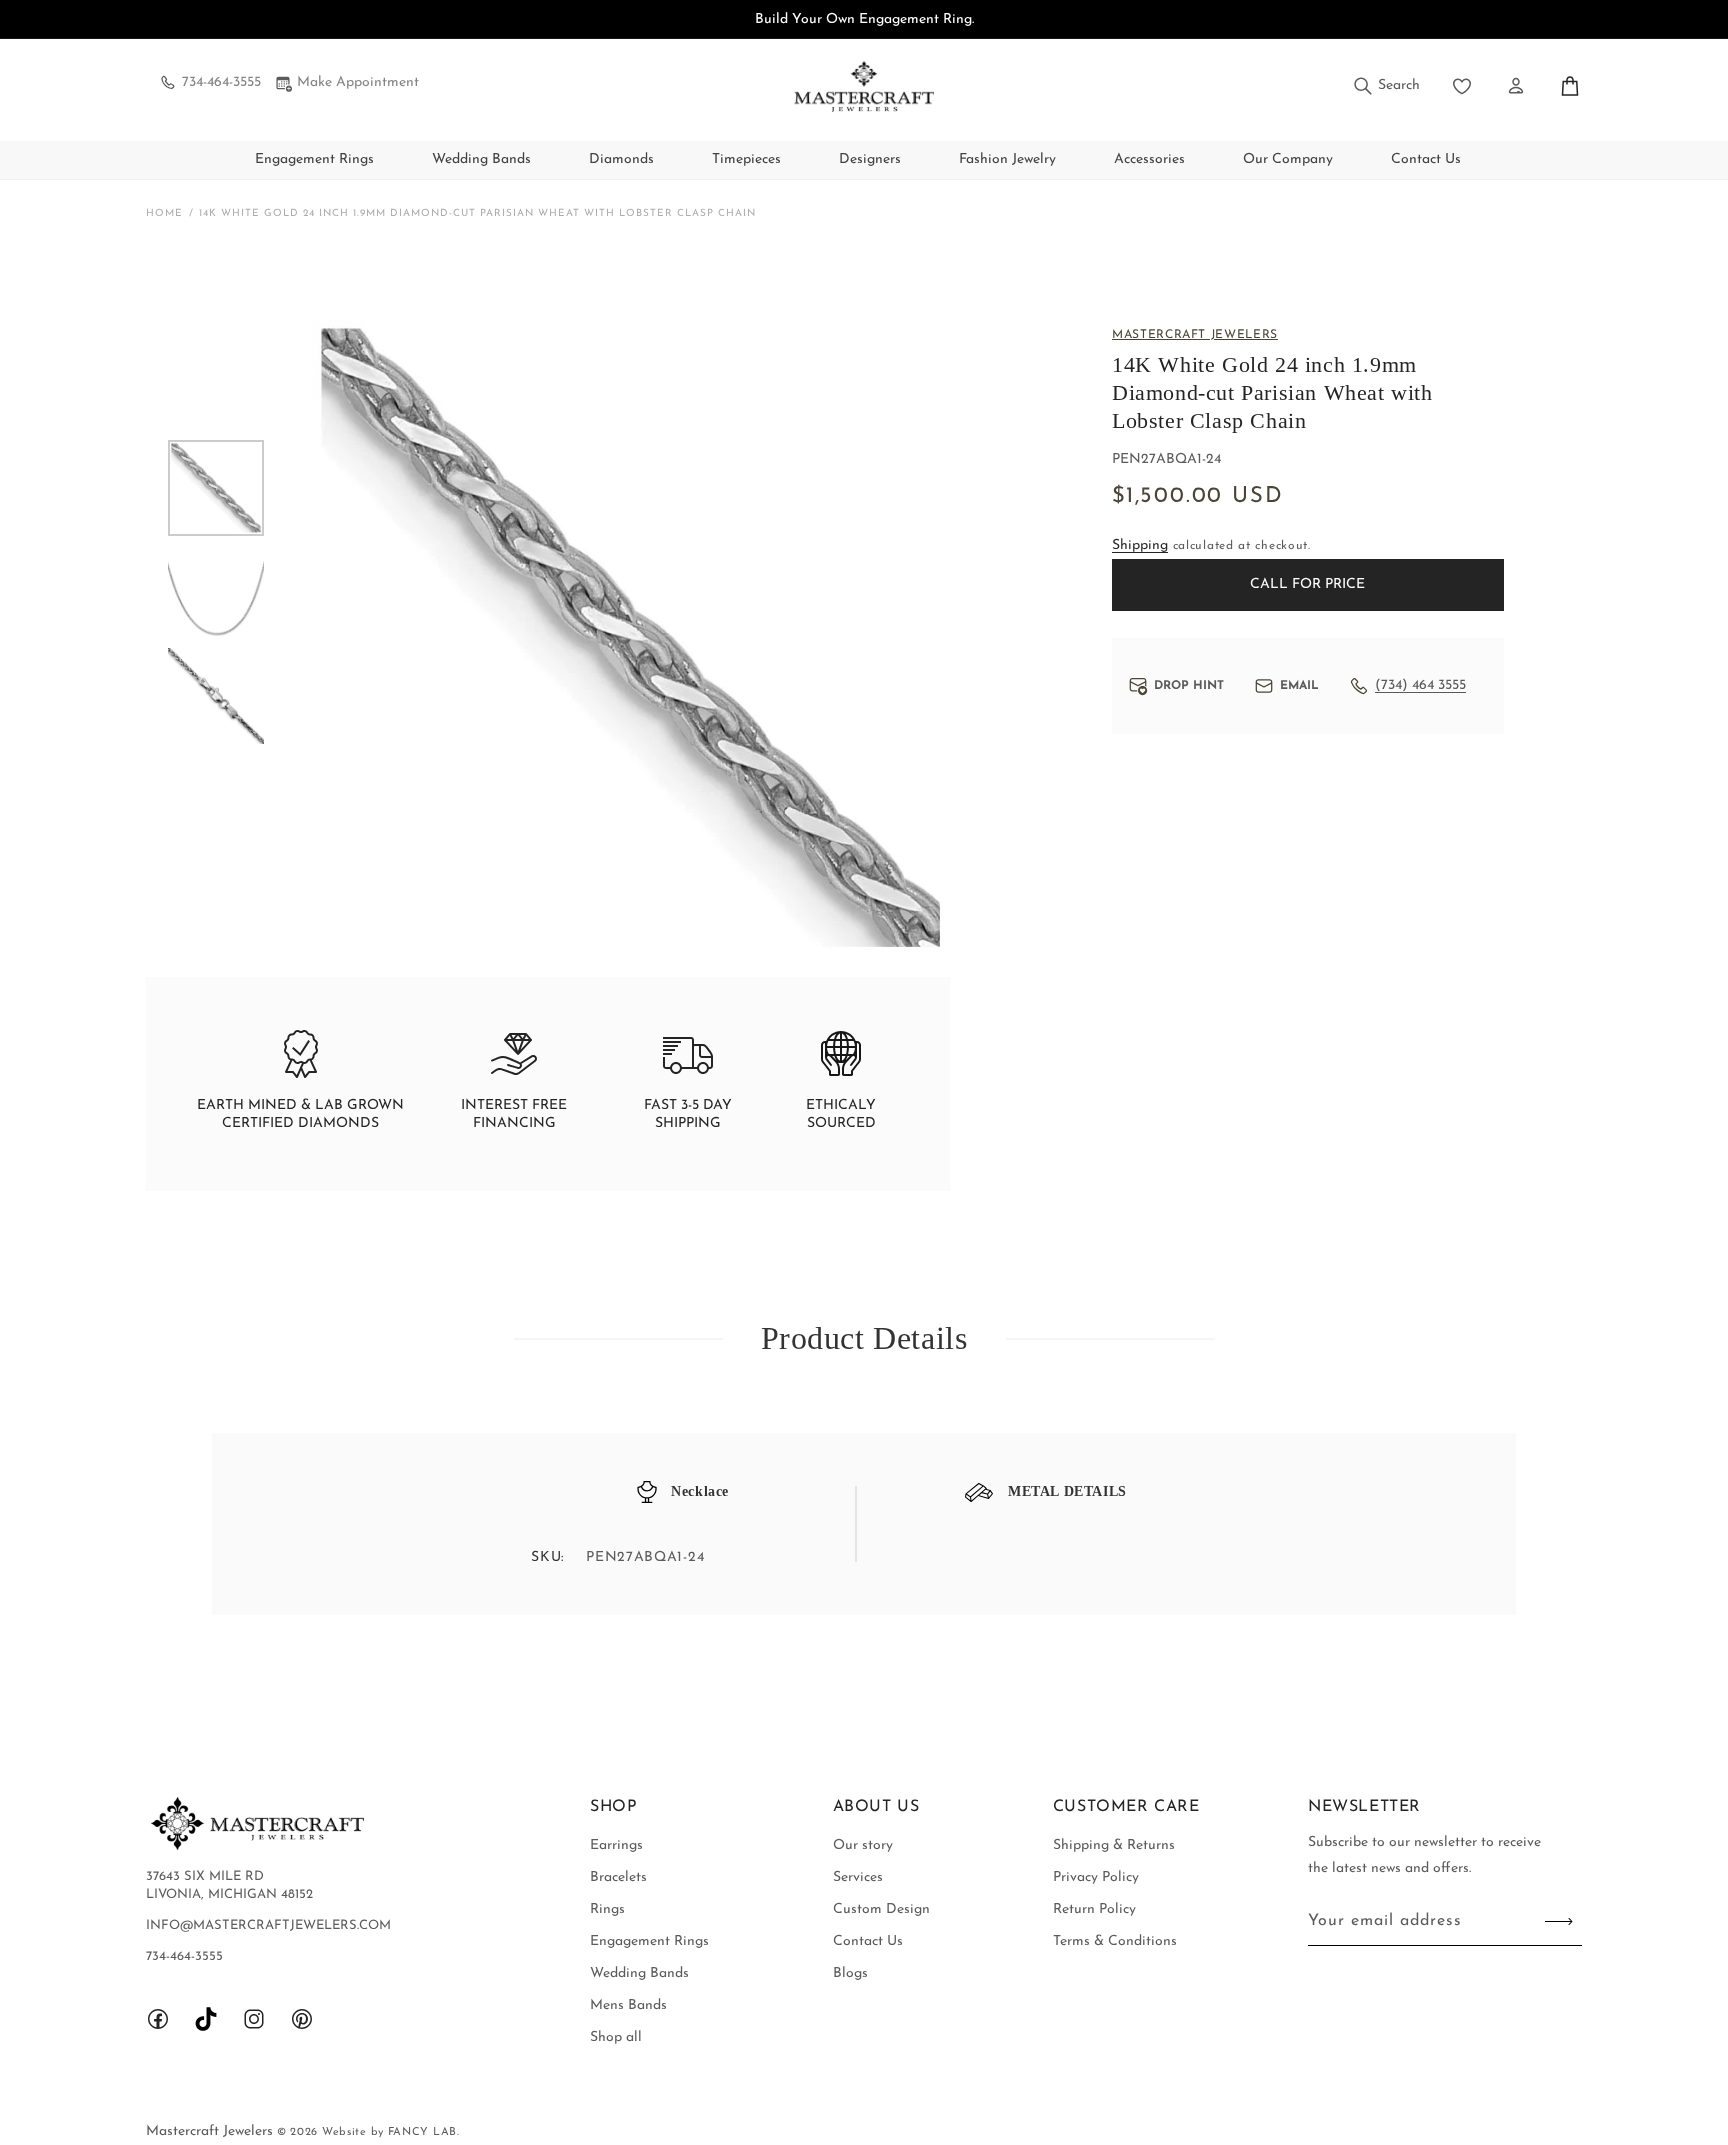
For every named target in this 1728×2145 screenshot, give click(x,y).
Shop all (616, 2037)
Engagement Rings (314, 159)
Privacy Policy (1096, 1877)
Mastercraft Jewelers (211, 2131)
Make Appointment (358, 82)
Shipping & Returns (1114, 1845)
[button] (1385, 86)
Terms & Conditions (1115, 1941)
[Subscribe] (1559, 1921)
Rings (607, 1909)
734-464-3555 (221, 82)
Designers (870, 159)
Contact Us (868, 1941)
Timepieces (746, 159)
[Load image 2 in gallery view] (216, 592)
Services (858, 1877)
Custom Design (881, 1909)
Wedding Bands (481, 159)
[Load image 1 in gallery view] (216, 488)
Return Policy (1094, 1909)
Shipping (1140, 545)
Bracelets (618, 1877)
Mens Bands (628, 2005)
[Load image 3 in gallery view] (216, 696)
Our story (863, 1845)
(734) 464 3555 (1420, 685)
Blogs (850, 1973)
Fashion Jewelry (1007, 159)
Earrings (616, 1845)
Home (164, 213)
